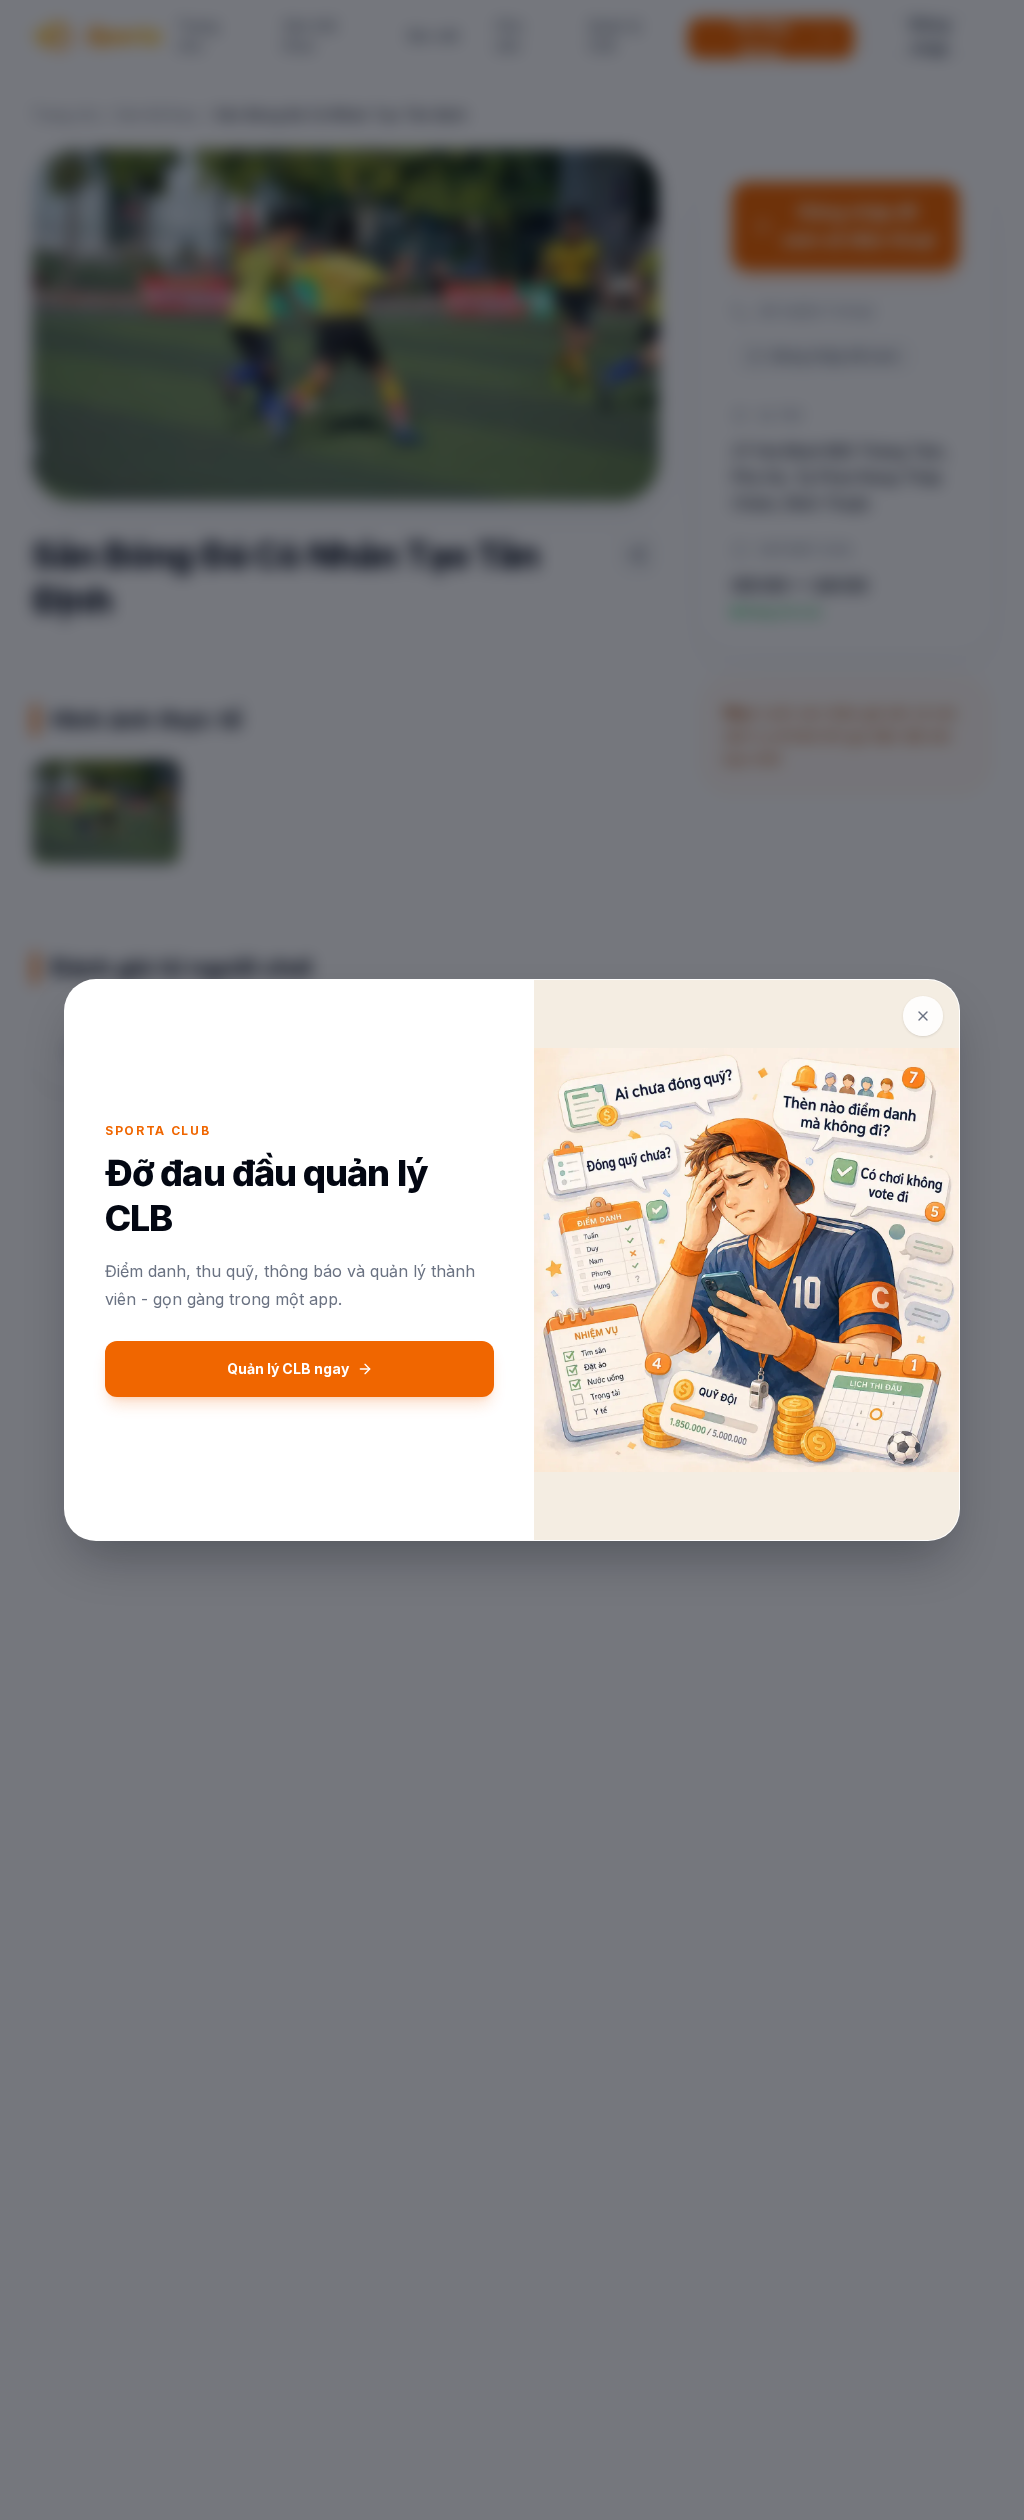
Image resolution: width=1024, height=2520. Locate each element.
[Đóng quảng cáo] (923, 1016)
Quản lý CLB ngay (288, 1368)
